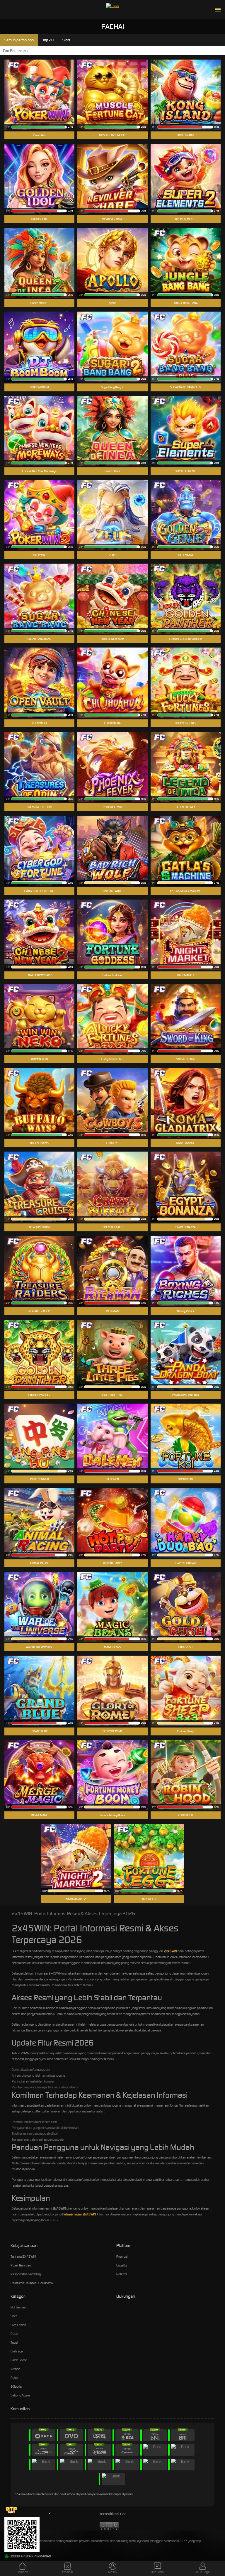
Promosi (122, 2256)
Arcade (15, 2369)
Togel (14, 2342)
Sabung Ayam (20, 2395)
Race (14, 2334)
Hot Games (18, 2307)
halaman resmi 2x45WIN (79, 2214)
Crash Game (19, 2360)
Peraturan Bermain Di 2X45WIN (32, 2283)
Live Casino (18, 2325)
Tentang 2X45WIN (23, 2256)
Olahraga (17, 2351)
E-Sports (16, 2386)
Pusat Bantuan (21, 2265)
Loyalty (121, 2265)
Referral (122, 2274)
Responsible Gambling (26, 2274)
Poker (15, 2378)
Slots (14, 2316)
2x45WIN (171, 1951)
